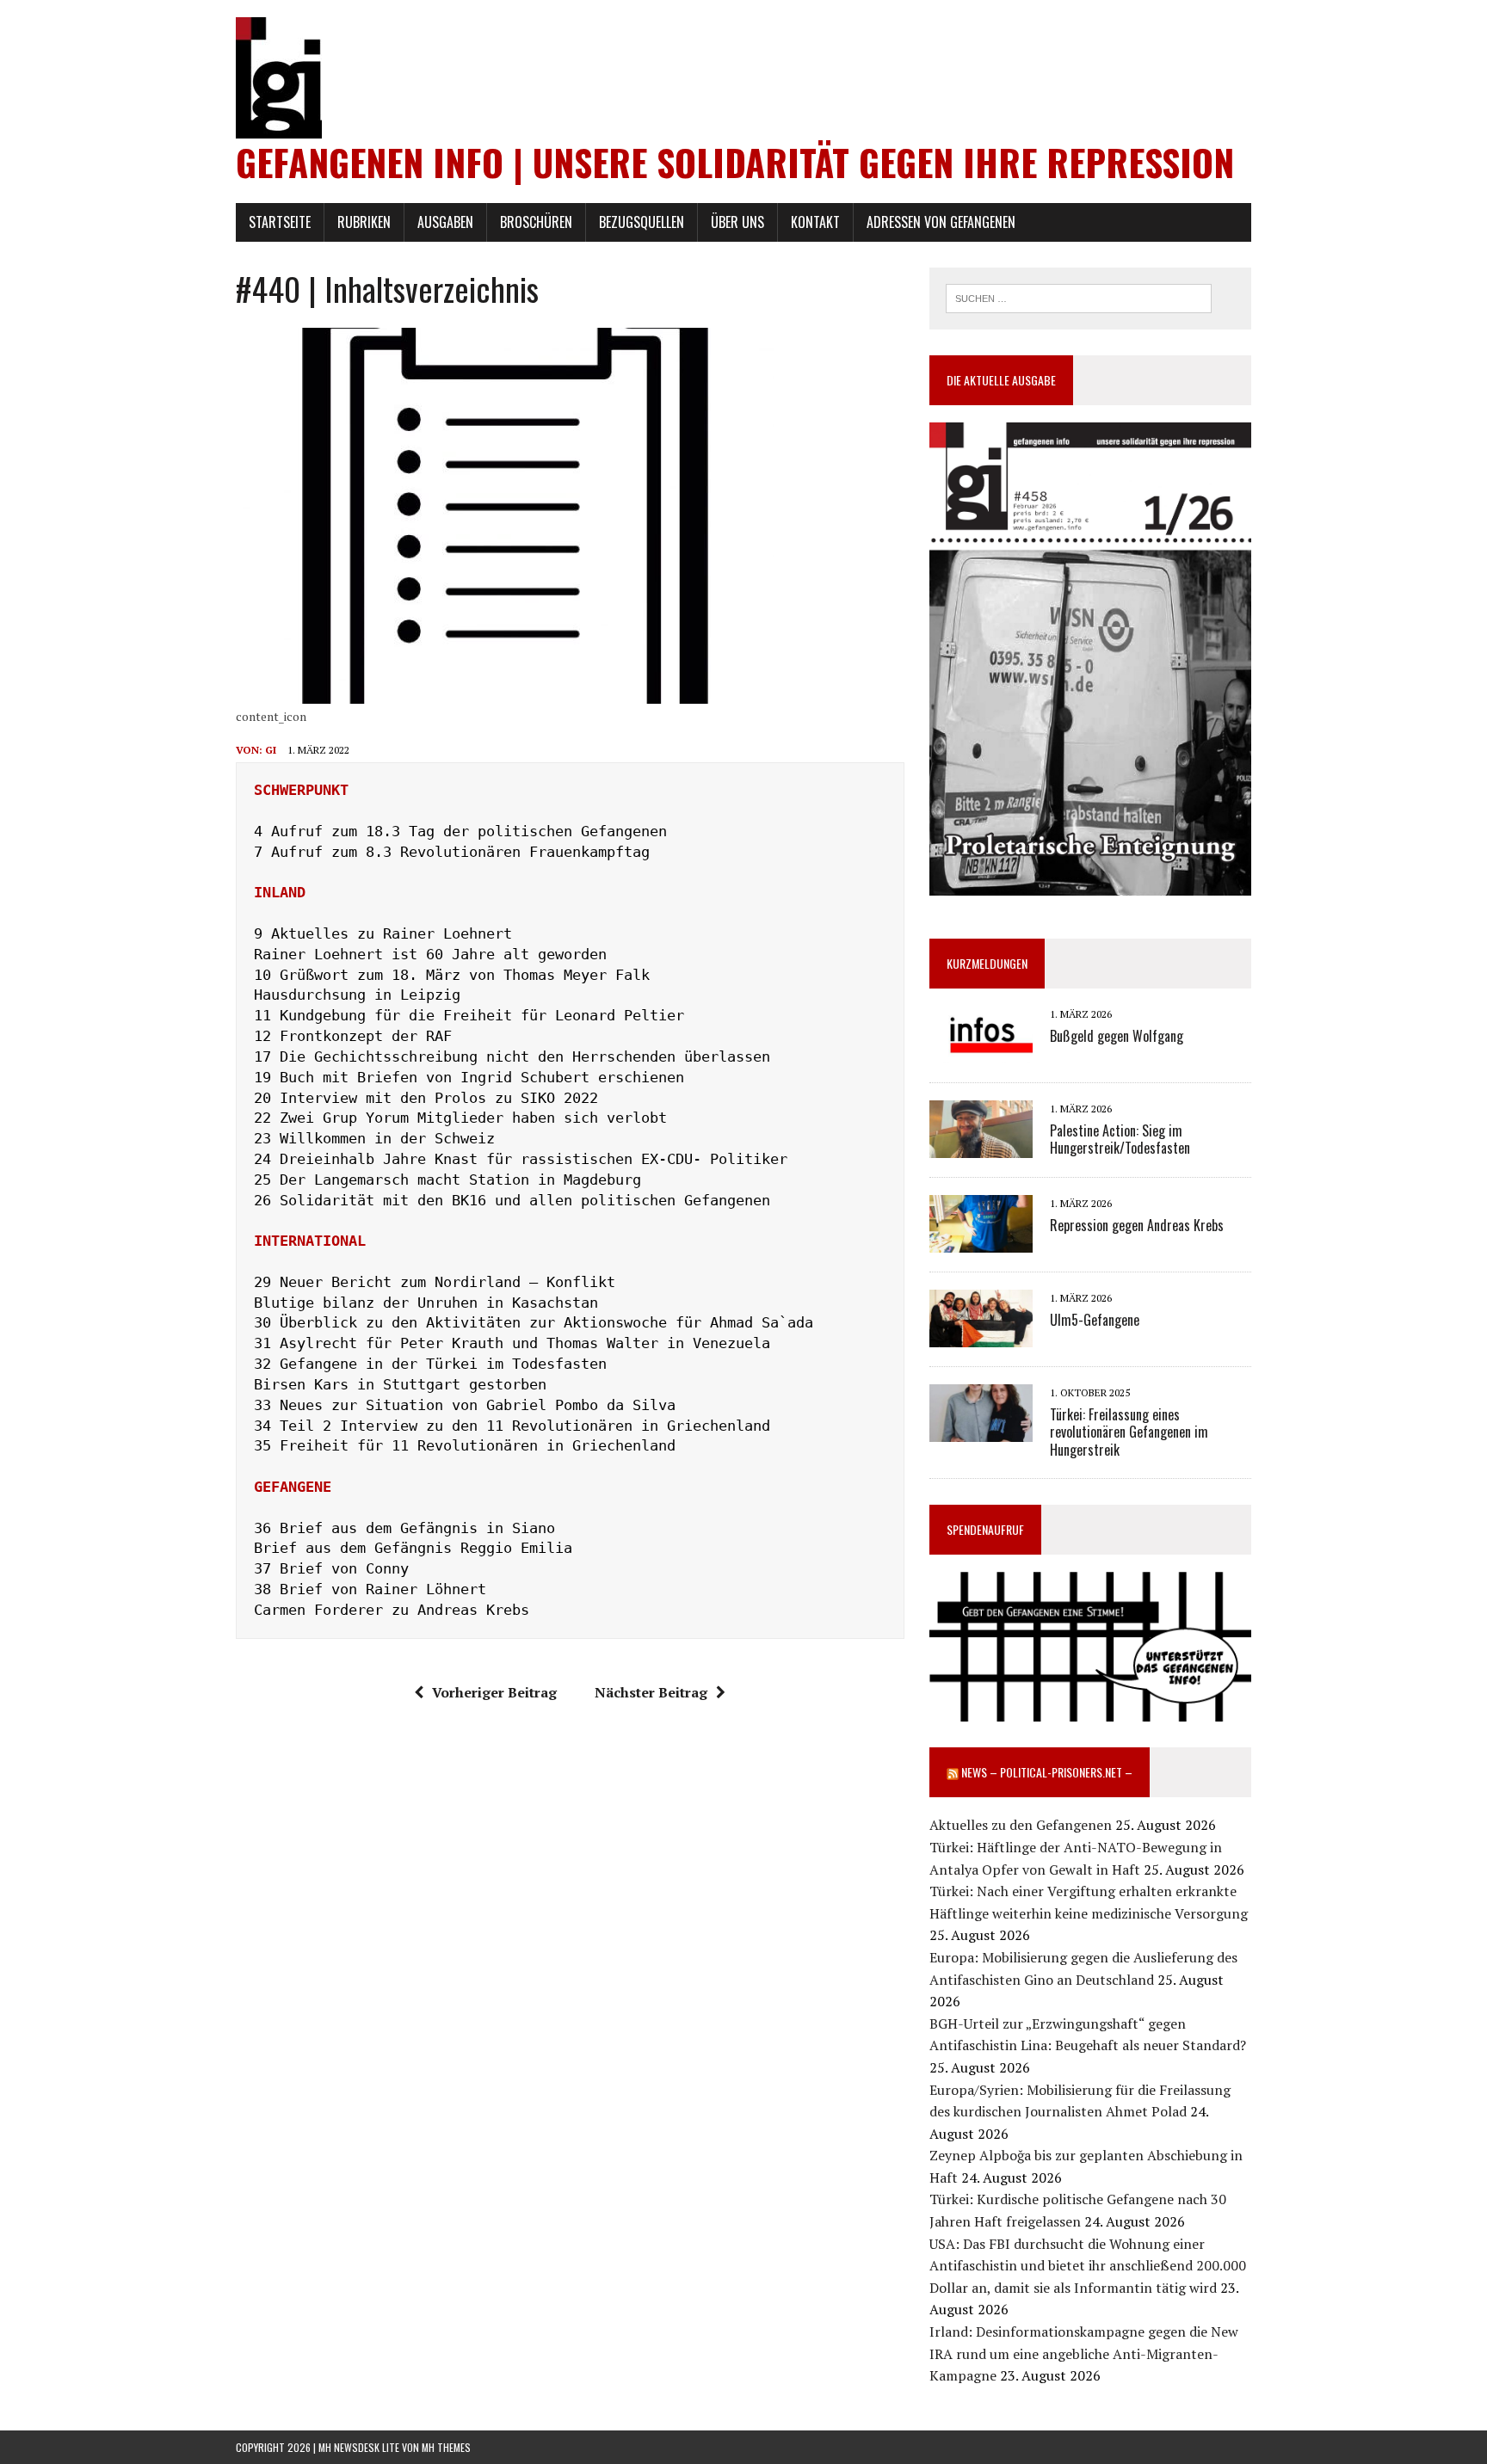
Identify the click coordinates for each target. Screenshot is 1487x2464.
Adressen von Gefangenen (941, 222)
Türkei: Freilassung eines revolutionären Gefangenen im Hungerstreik (1129, 1432)
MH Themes (446, 2447)
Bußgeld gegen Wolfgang (1117, 1036)
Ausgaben (445, 222)
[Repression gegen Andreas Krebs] (981, 1241)
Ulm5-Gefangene (1095, 1320)
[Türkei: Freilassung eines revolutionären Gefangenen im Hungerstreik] (981, 1431)
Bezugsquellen (642, 222)
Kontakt (815, 222)
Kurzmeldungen (987, 963)
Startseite (280, 222)
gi (271, 750)
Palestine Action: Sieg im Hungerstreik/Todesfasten (1120, 1140)
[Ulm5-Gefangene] (981, 1336)
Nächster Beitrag (651, 1692)
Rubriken (364, 222)
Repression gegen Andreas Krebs (1137, 1225)
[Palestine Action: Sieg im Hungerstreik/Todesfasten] (981, 1147)
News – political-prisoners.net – (1047, 1772)
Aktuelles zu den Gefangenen (1021, 1825)
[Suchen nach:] (1079, 297)
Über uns (737, 222)
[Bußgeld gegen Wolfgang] (981, 1052)
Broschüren (536, 222)
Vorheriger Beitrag (494, 1692)
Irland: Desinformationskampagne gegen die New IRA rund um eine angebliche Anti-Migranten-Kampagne (1084, 2353)
